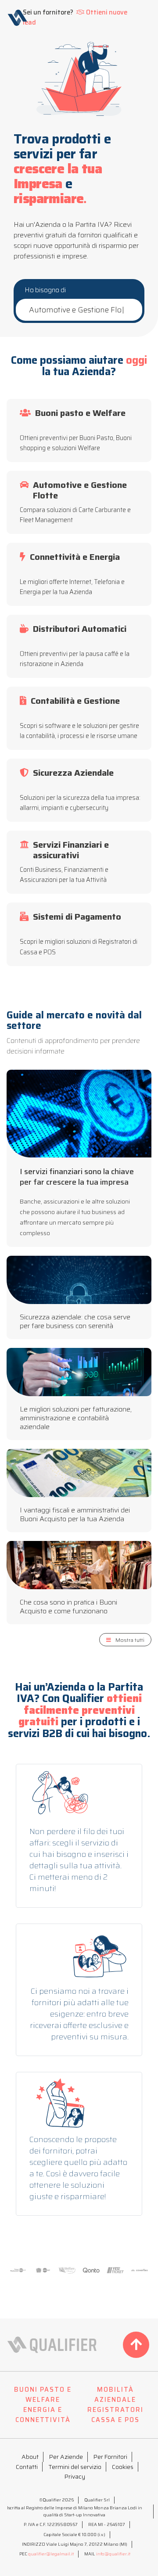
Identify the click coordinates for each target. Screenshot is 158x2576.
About (30, 2457)
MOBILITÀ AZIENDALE (115, 2395)
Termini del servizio (75, 2467)
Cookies (123, 2467)
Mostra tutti (130, 1640)
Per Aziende (66, 2457)
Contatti (27, 2467)
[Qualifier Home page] (17, 18)
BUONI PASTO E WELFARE (43, 2395)
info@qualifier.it (113, 2554)
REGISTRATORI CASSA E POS (115, 2415)
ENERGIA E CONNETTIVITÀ (43, 2415)
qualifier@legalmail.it (51, 2554)
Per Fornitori (110, 2457)
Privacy (75, 2476)
